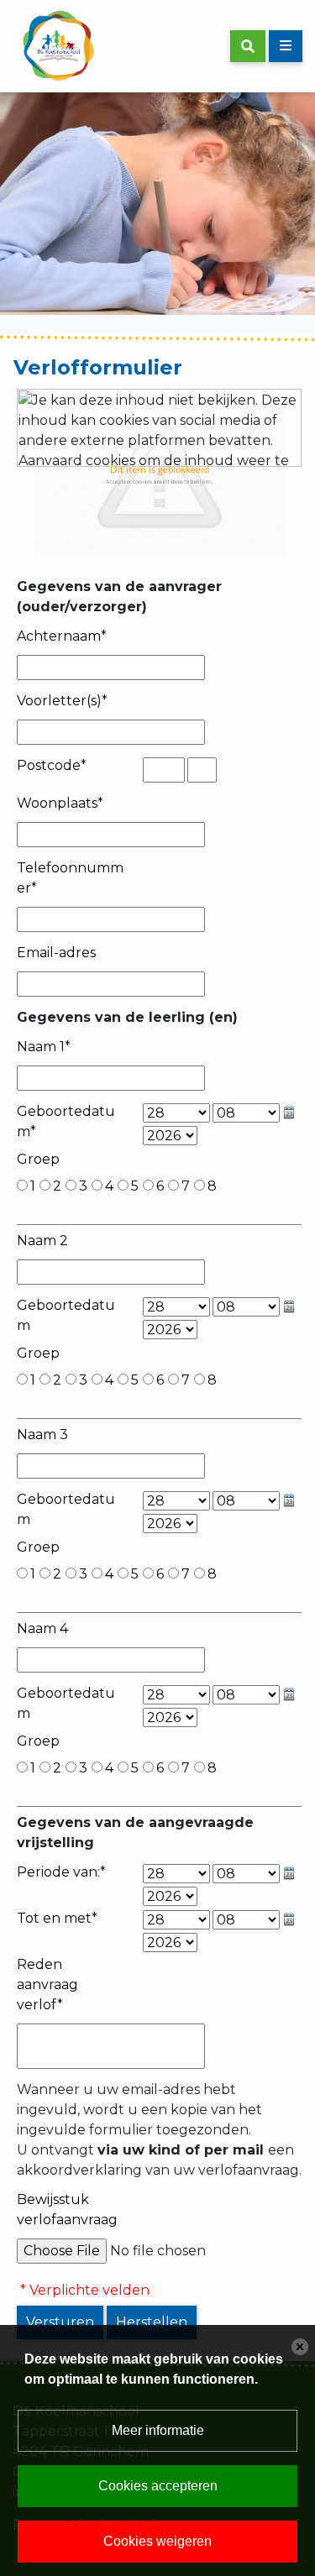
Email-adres (56, 953)
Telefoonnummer (70, 878)
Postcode (52, 765)
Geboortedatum (66, 1121)
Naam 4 (42, 1628)
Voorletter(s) (62, 701)
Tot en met (57, 1918)
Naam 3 (42, 1435)
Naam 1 (44, 1047)
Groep (38, 1159)
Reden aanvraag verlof (47, 1984)
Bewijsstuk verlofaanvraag (67, 2209)
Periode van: (61, 1872)
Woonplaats (60, 803)
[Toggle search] (248, 46)
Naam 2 (42, 1241)
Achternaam (62, 636)
